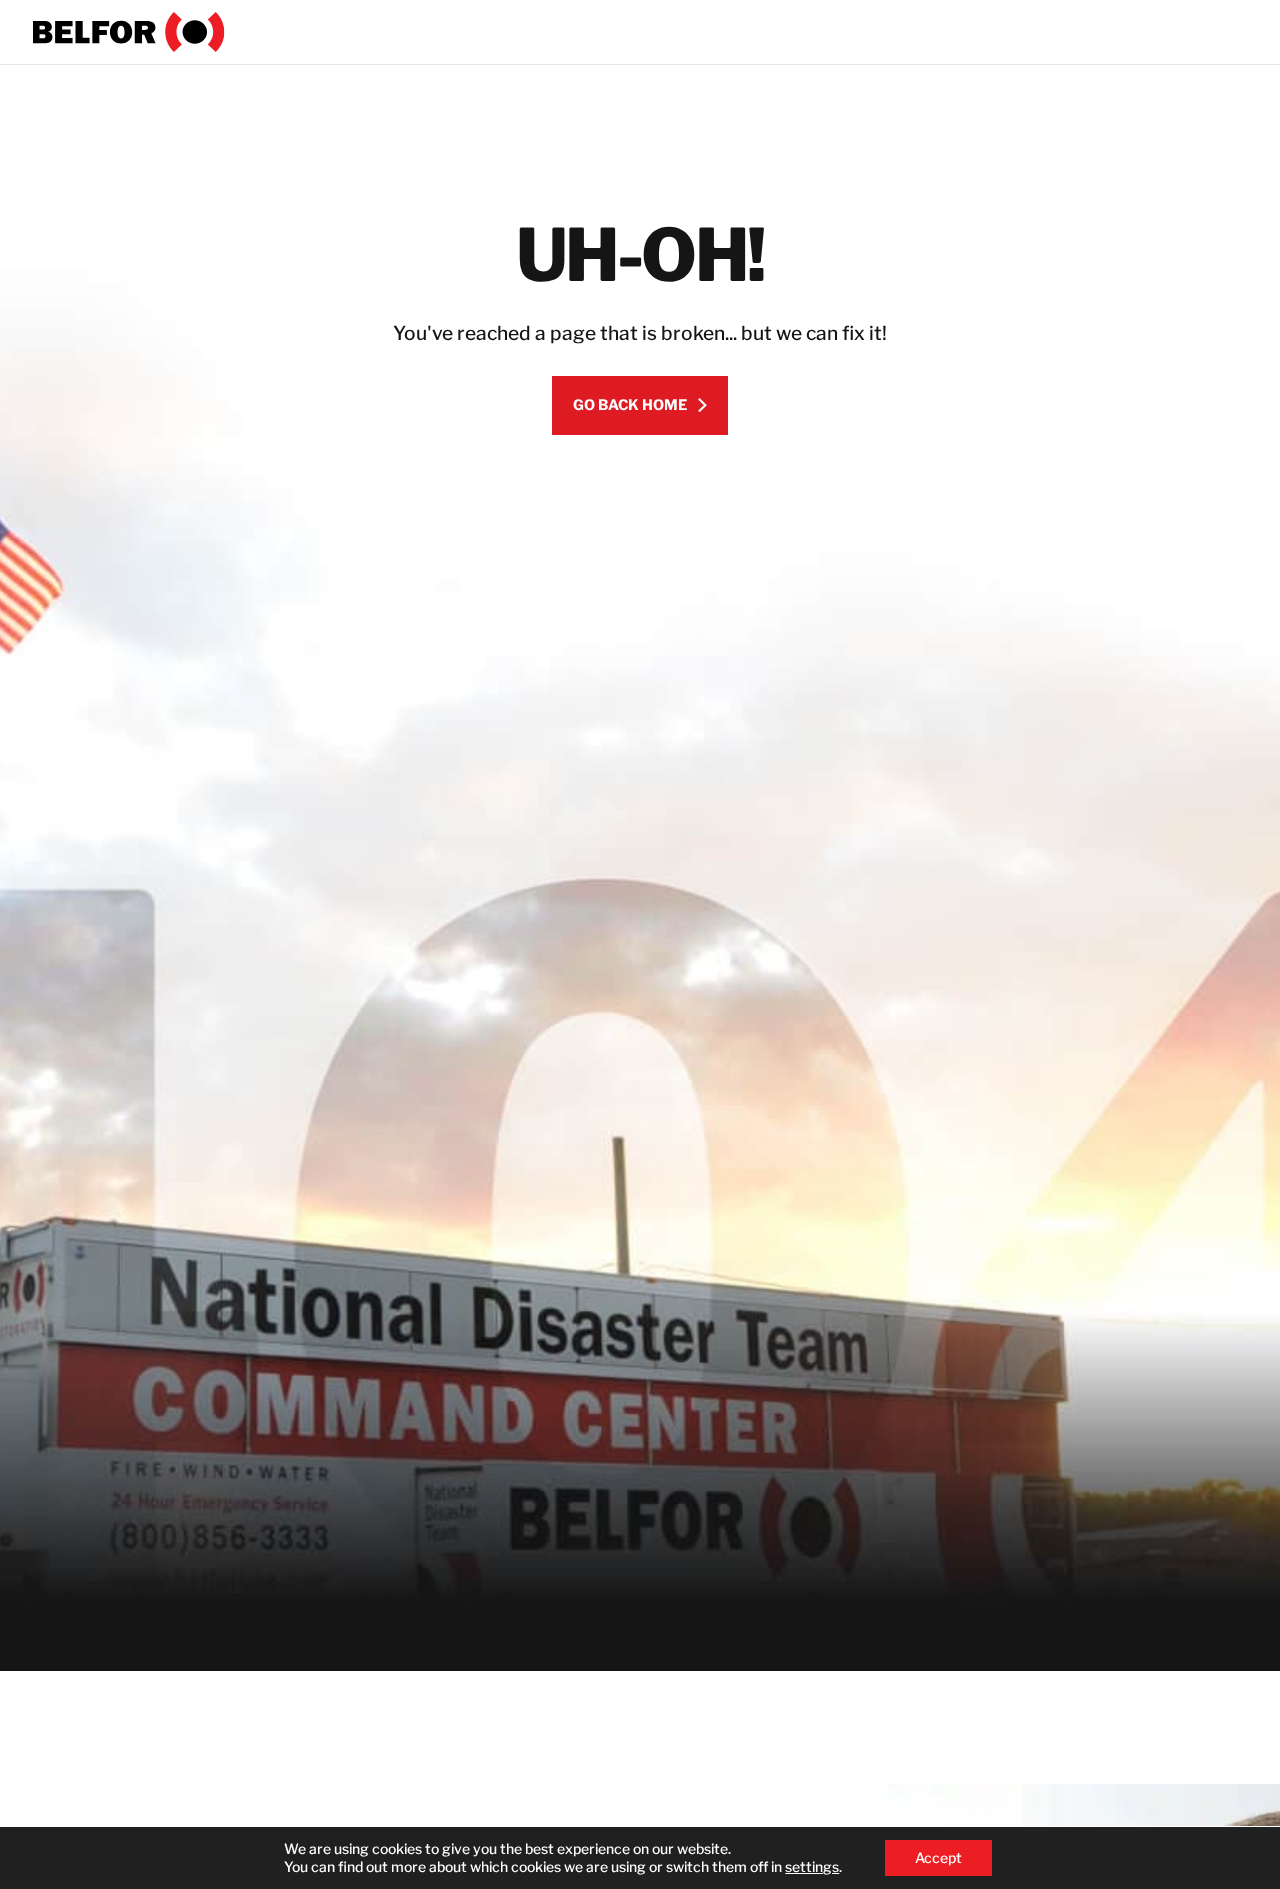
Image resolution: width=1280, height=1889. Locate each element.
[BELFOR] (129, 32)
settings (812, 1866)
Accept (938, 1857)
